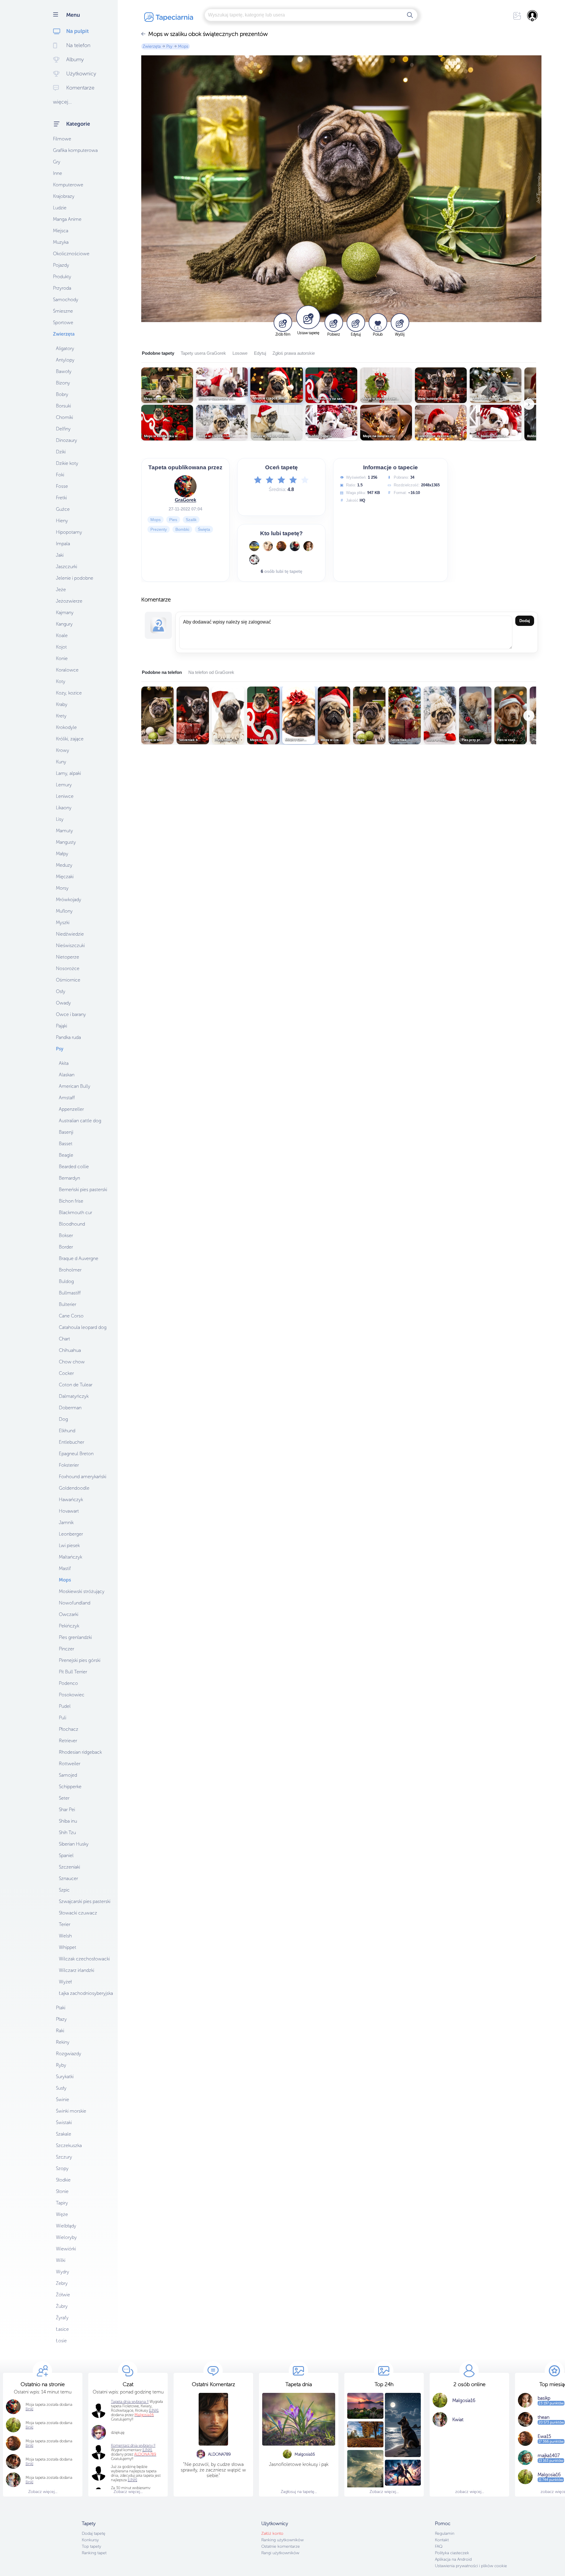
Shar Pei (67, 1810)
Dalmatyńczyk (74, 1396)
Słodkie (63, 2180)
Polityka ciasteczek (452, 2553)
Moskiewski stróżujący (82, 1591)
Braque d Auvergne (79, 1258)
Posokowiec (72, 1695)
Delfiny (63, 429)
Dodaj (525, 621)
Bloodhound (72, 1224)
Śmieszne (63, 311)
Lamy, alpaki (68, 773)
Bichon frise (71, 1201)
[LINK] (147, 2450)
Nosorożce (68, 968)
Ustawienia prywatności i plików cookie (471, 2566)
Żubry (62, 2306)
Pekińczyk (69, 1626)
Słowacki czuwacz (78, 1913)
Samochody (66, 300)
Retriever (68, 1741)
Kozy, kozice (69, 693)
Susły (61, 2088)
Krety (61, 716)
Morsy (62, 888)
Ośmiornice (68, 980)
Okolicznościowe (71, 254)
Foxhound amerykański (83, 1477)
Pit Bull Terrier (73, 1672)
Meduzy (64, 865)
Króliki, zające (70, 739)
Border (66, 1247)
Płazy (61, 2019)
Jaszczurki (67, 567)
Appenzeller (71, 1109)
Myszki (63, 923)
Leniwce (65, 796)
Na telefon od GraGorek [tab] (211, 672)
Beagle (66, 1155)
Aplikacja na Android (453, 2559)
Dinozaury (67, 440)
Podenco (68, 1683)
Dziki (61, 452)
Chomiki (64, 417)
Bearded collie (74, 1167)
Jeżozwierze (69, 601)
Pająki (62, 1026)
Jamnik (66, 1522)
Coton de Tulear (76, 1385)
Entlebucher (72, 1442)
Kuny (61, 762)
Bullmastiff (70, 1293)
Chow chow (72, 1362)
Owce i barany (71, 1014)
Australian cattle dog (80, 1121)
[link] (29, 2409)
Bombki (182, 529)
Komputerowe (68, 185)
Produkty (62, 277)
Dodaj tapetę (94, 2533)
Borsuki (63, 406)
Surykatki (65, 2077)
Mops (65, 1580)
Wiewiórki (66, 2249)
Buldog (66, 1281)
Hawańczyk (71, 1500)
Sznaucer (68, 1878)
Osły (61, 991)
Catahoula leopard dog (83, 1327)
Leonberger (71, 1534)
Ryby (61, 2065)
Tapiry (62, 2203)
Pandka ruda (68, 1037)
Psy (60, 1049)
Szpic (64, 1890)
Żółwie (63, 2295)
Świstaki (64, 2122)
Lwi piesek (69, 1545)
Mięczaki (65, 877)
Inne (58, 173)
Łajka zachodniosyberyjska (86, 1993)
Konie (62, 658)
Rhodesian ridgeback (80, 1752)
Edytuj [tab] (260, 353)
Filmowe (62, 139)
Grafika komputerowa (75, 150)
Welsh (65, 1936)
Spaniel (66, 1855)
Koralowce (67, 670)
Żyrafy (62, 2318)
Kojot (61, 647)
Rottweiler (70, 1764)
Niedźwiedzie (70, 934)
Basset (66, 1144)
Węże (62, 2214)
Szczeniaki (69, 1867)
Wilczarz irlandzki (77, 1970)
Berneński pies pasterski (83, 1190)
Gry (57, 162)
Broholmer (70, 1270)
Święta (204, 529)
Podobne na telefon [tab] (162, 672)
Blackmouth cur (75, 1212)
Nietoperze (68, 957)
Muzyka (61, 242)
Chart (64, 1339)
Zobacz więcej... (43, 2492)
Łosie (61, 2341)
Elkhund (67, 1431)
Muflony (64, 911)
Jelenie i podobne (75, 578)
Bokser (66, 1235)
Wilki (61, 2260)
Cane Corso (71, 1316)
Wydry (63, 2272)
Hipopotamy (69, 532)
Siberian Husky (74, 1844)
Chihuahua (70, 1350)
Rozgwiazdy (69, 2054)
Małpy (62, 854)
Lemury (64, 785)
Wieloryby (66, 2237)
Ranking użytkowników (282, 2540)
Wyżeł (65, 1982)
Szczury (64, 2157)
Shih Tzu (67, 1832)
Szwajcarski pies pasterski (85, 1901)
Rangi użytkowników (280, 2553)
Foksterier (69, 1465)
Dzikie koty (67, 463)
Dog (63, 1419)
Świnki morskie (71, 2111)
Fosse (62, 486)
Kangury (64, 624)
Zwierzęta (64, 334)
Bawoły (64, 371)
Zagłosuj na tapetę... (299, 2492)
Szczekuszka (69, 2145)
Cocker (66, 1373)
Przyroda (62, 288)
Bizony (63, 383)
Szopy (62, 2168)
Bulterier (68, 1304)
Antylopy (65, 360)
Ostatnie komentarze (281, 2546)
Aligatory (65, 348)
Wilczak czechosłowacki (84, 1959)
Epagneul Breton (76, 1454)
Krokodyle (66, 727)
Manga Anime (67, 219)
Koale (62, 635)
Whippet (68, 1947)
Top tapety (92, 2546)
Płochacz (69, 1729)
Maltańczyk (70, 1557)
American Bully (75, 1086)
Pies (173, 520)
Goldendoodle (74, 1488)
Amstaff (67, 1098)
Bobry (62, 394)
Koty (61, 681)
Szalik (191, 520)
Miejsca (61, 231)
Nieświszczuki (70, 945)
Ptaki (61, 2008)
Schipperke (70, 1787)
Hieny (62, 521)
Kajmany (65, 612)
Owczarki (69, 1614)
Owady (63, 1003)
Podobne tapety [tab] (158, 353)
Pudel (65, 1706)
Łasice (62, 2329)
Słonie (62, 2191)
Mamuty (64, 831)
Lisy (60, 819)
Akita (64, 1063)
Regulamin (445, 2533)
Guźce (63, 509)
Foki (60, 475)
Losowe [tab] (240, 353)
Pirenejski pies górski (80, 1660)
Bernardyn (69, 1178)
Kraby (62, 704)
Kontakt (442, 2540)
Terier (65, 1924)
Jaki (60, 555)
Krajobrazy (64, 196)
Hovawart (69, 1511)
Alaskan (67, 1075)
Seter (64, 1798)
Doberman (70, 1408)
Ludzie (60, 208)
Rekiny (63, 2042)
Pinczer (67, 1649)
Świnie (63, 2100)
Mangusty (66, 842)
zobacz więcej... (470, 2492)
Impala (63, 544)
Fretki (61, 498)
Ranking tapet (94, 2553)
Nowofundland (75, 1603)
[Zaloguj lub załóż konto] (533, 16)
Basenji (66, 1132)
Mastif (65, 1568)
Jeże (61, 590)
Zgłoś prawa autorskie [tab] (294, 353)
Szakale (64, 2134)
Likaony (64, 808)
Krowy (63, 750)
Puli (63, 1718)
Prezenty (159, 529)
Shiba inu (68, 1821)
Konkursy (90, 2540)
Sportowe (63, 323)
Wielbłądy (66, 2226)
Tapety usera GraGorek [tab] (203, 353)
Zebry (62, 2283)
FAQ (439, 2546)
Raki (60, 2031)
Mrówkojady (69, 900)
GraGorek (186, 500)
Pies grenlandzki (75, 1637)
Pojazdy (61, 265)
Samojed (68, 1775)
